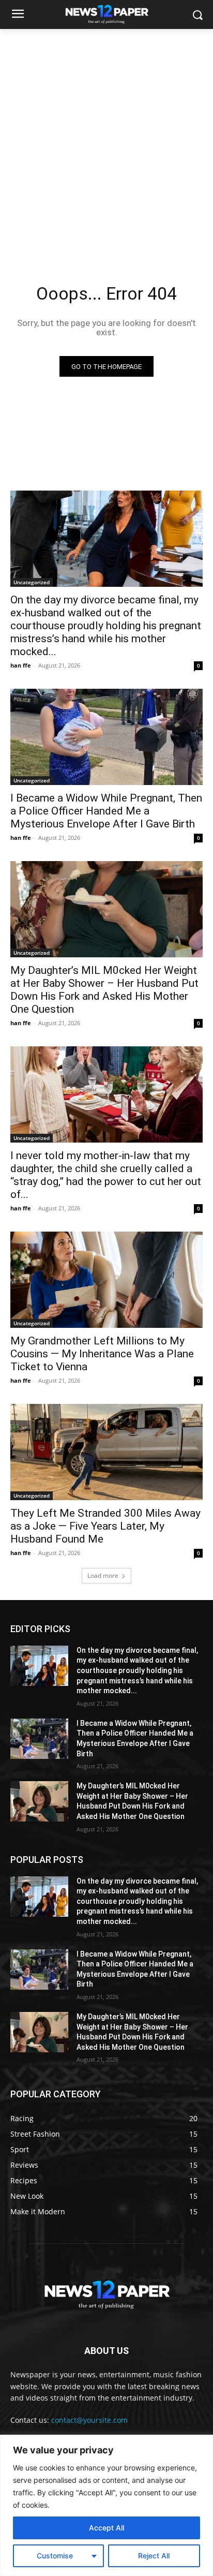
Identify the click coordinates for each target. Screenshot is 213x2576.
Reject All (154, 2556)
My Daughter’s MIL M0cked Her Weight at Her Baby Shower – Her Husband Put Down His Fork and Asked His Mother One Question (104, 990)
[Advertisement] (106, 141)
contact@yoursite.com (89, 2420)
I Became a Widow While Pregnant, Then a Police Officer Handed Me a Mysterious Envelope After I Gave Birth (106, 811)
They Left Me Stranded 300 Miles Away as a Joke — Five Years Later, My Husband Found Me (105, 1526)
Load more (103, 1575)
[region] (106, 2505)
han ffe (21, 665)
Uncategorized (32, 582)
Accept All (106, 2528)
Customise (55, 2556)
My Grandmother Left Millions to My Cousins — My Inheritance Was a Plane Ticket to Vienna (102, 1354)
